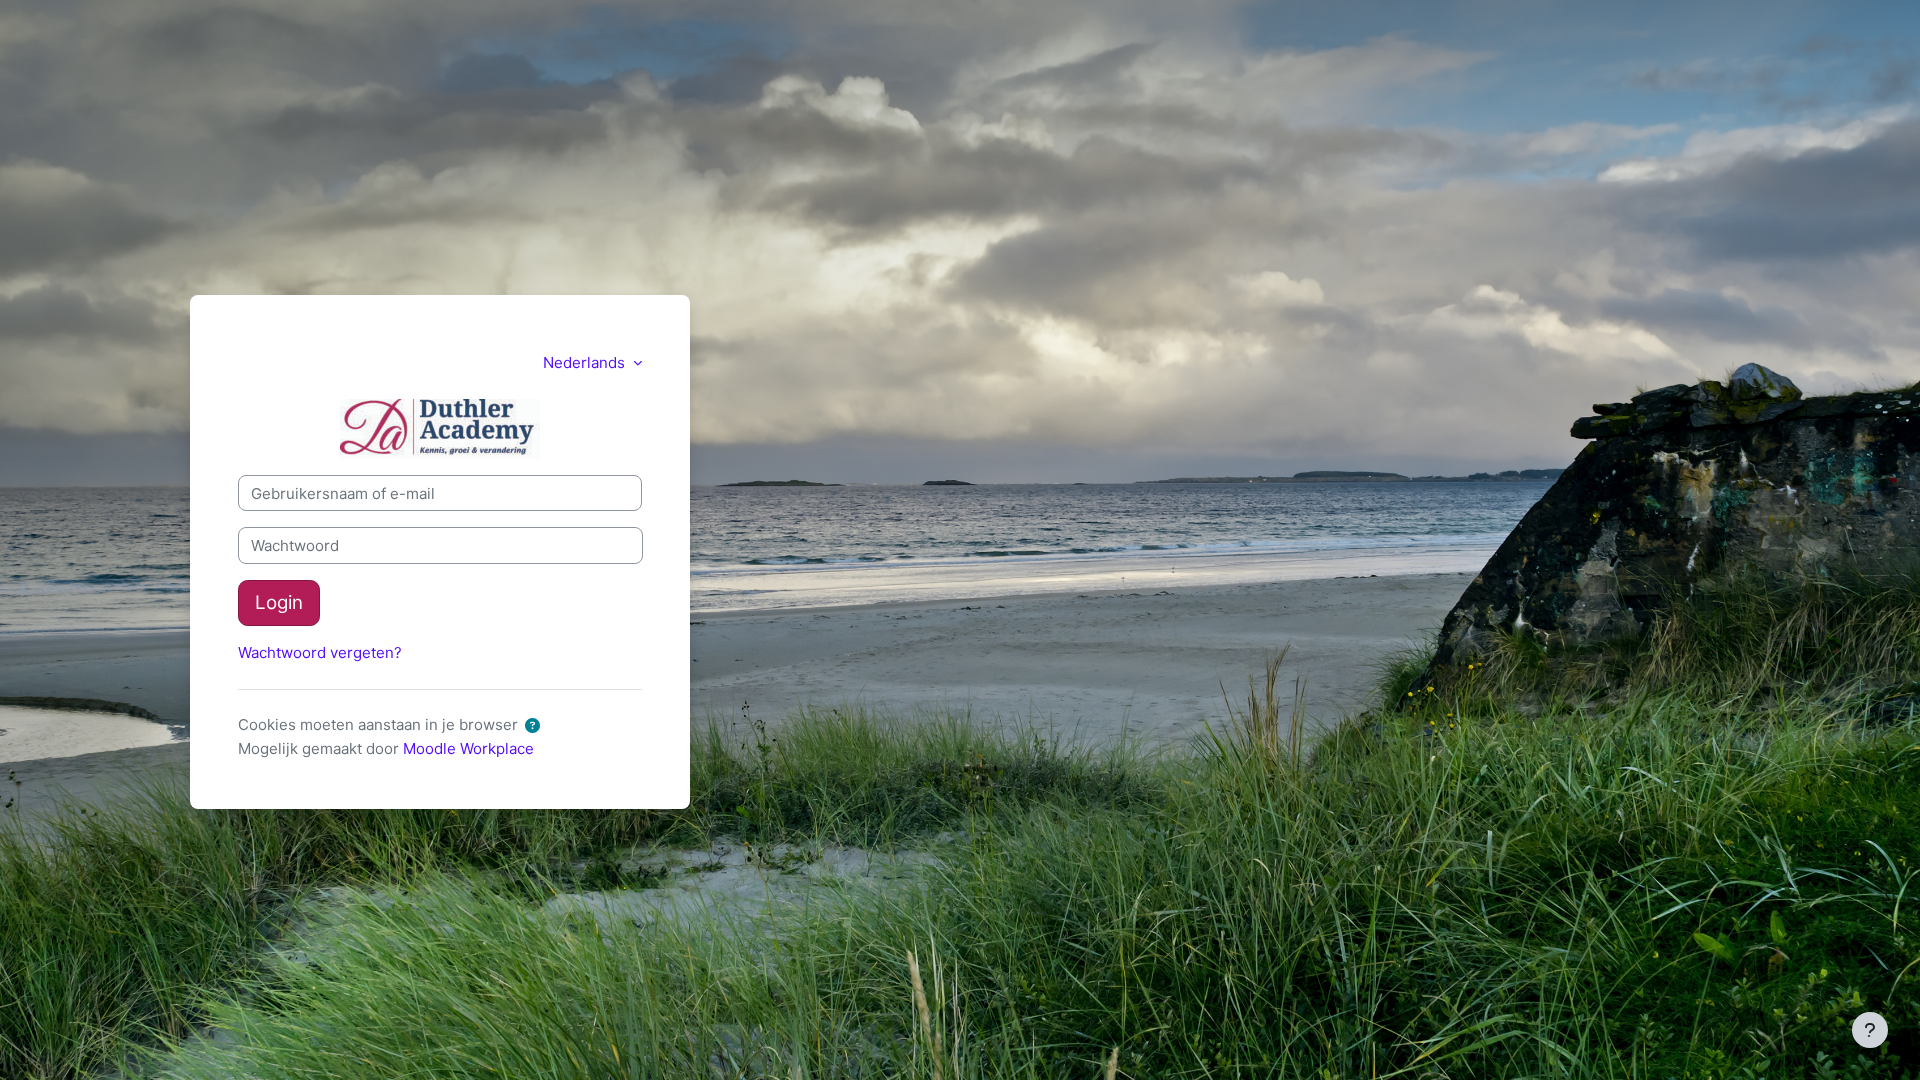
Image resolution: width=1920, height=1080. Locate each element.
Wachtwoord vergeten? (320, 652)
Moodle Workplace (468, 748)
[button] (536, 726)
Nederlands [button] (586, 362)
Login (279, 602)
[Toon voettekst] (1870, 1030)
